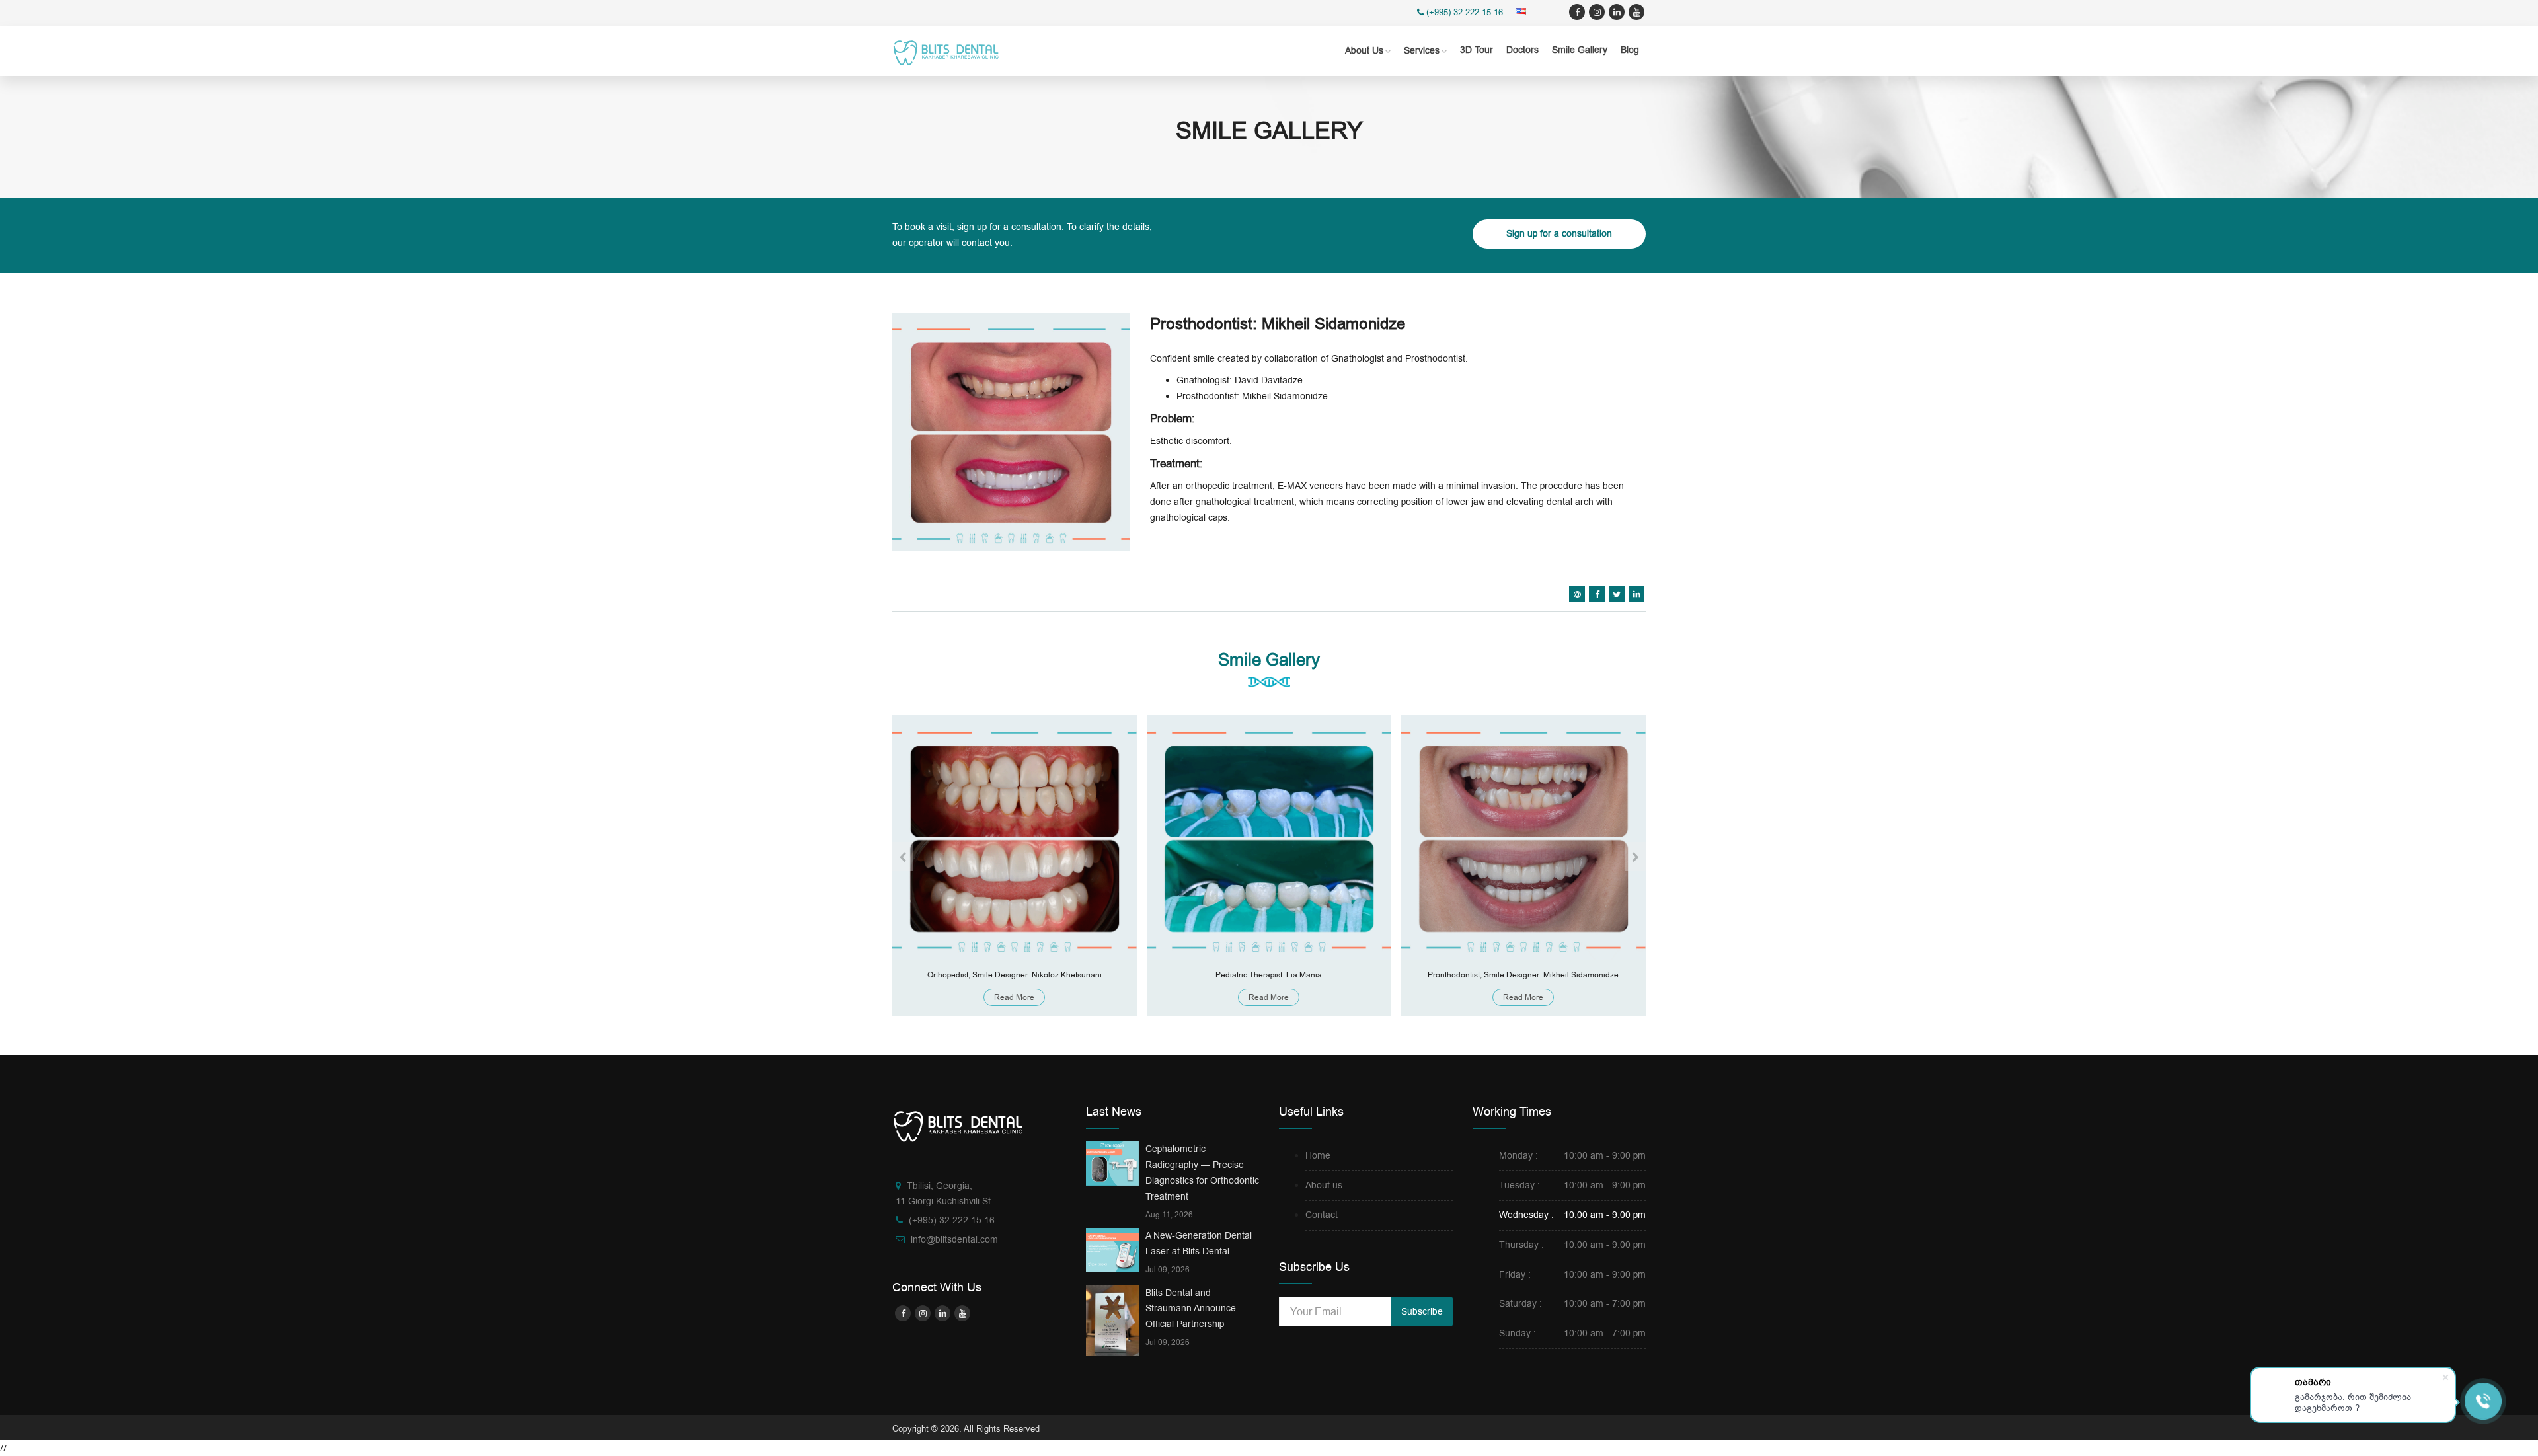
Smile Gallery (1580, 50)
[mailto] (1577, 594)
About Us (1364, 51)
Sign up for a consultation (1559, 234)
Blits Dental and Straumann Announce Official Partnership (1191, 1309)
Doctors (1522, 50)
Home (1318, 1156)
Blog (1630, 50)
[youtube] (1636, 12)
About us (1324, 1185)
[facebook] (1577, 12)
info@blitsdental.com (954, 1240)
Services (1422, 51)
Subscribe (1422, 1312)
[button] (1523, 12)
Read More (1014, 997)
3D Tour (1477, 50)
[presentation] (903, 857)
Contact (1322, 1215)
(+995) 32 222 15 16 (1465, 12)
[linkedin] (1617, 12)
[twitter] (1597, 12)
